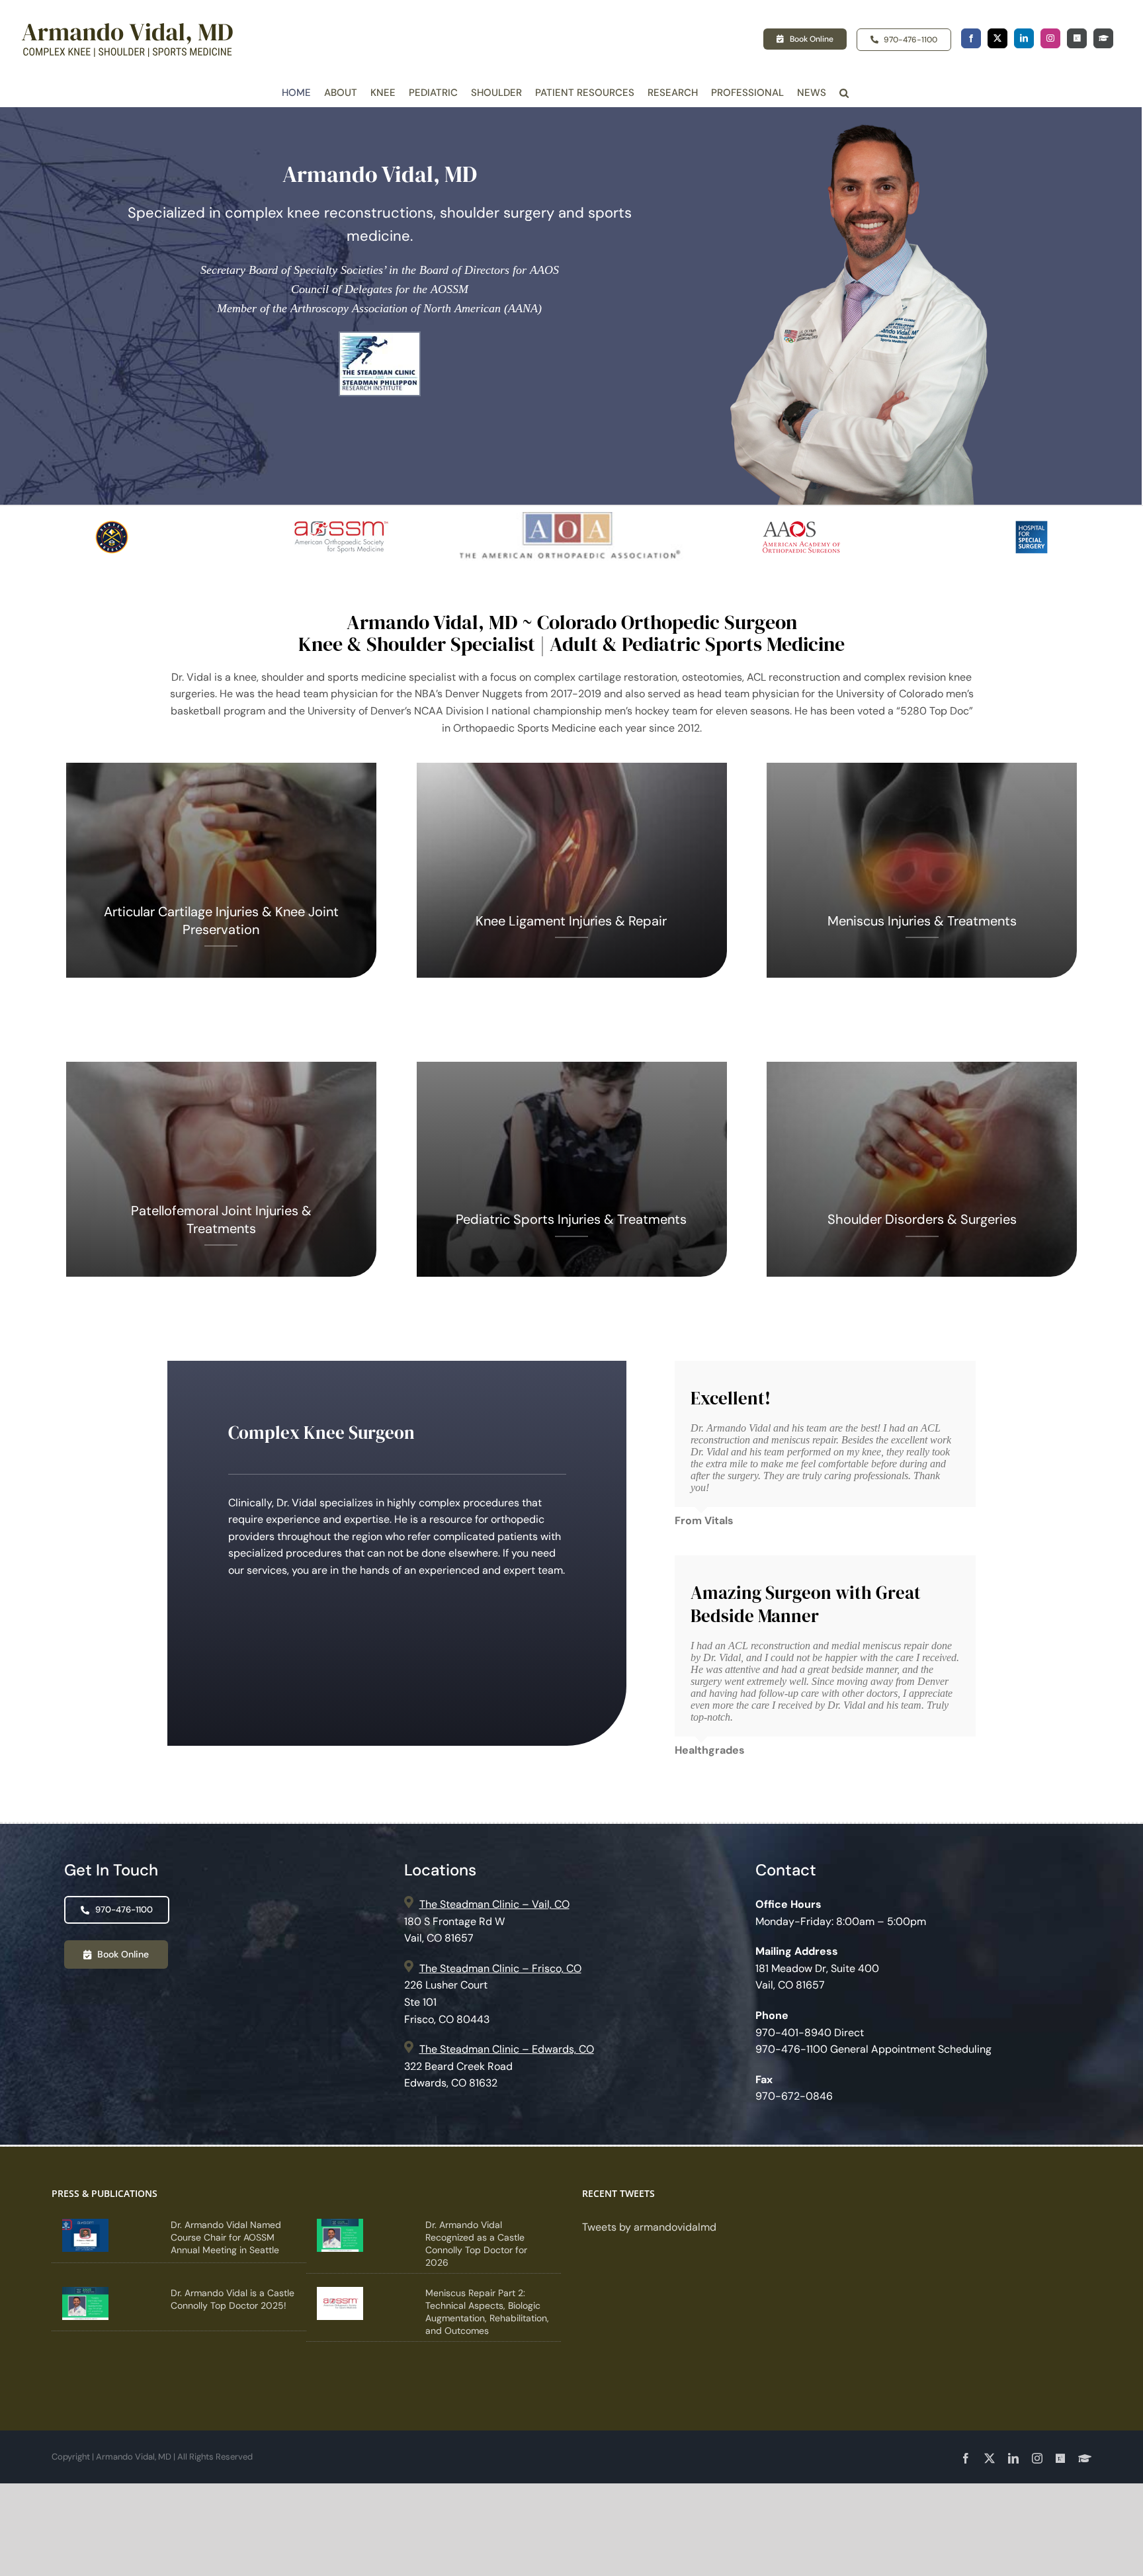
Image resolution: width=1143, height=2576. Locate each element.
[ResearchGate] (1077, 38)
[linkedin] (1024, 38)
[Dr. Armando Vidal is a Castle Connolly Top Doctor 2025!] (85, 2303)
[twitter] (997, 38)
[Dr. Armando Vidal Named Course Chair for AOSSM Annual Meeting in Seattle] (85, 2235)
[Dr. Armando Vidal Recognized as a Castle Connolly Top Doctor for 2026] (340, 2235)
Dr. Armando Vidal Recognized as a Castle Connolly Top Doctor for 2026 (476, 2244)
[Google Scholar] (1103, 38)
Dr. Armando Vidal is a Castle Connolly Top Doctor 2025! (233, 2299)
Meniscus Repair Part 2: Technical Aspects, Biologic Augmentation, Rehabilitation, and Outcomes (487, 2312)
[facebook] (971, 38)
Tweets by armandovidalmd (649, 2227)
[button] (844, 93)
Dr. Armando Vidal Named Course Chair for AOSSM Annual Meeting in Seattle (226, 2237)
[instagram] (1050, 38)
